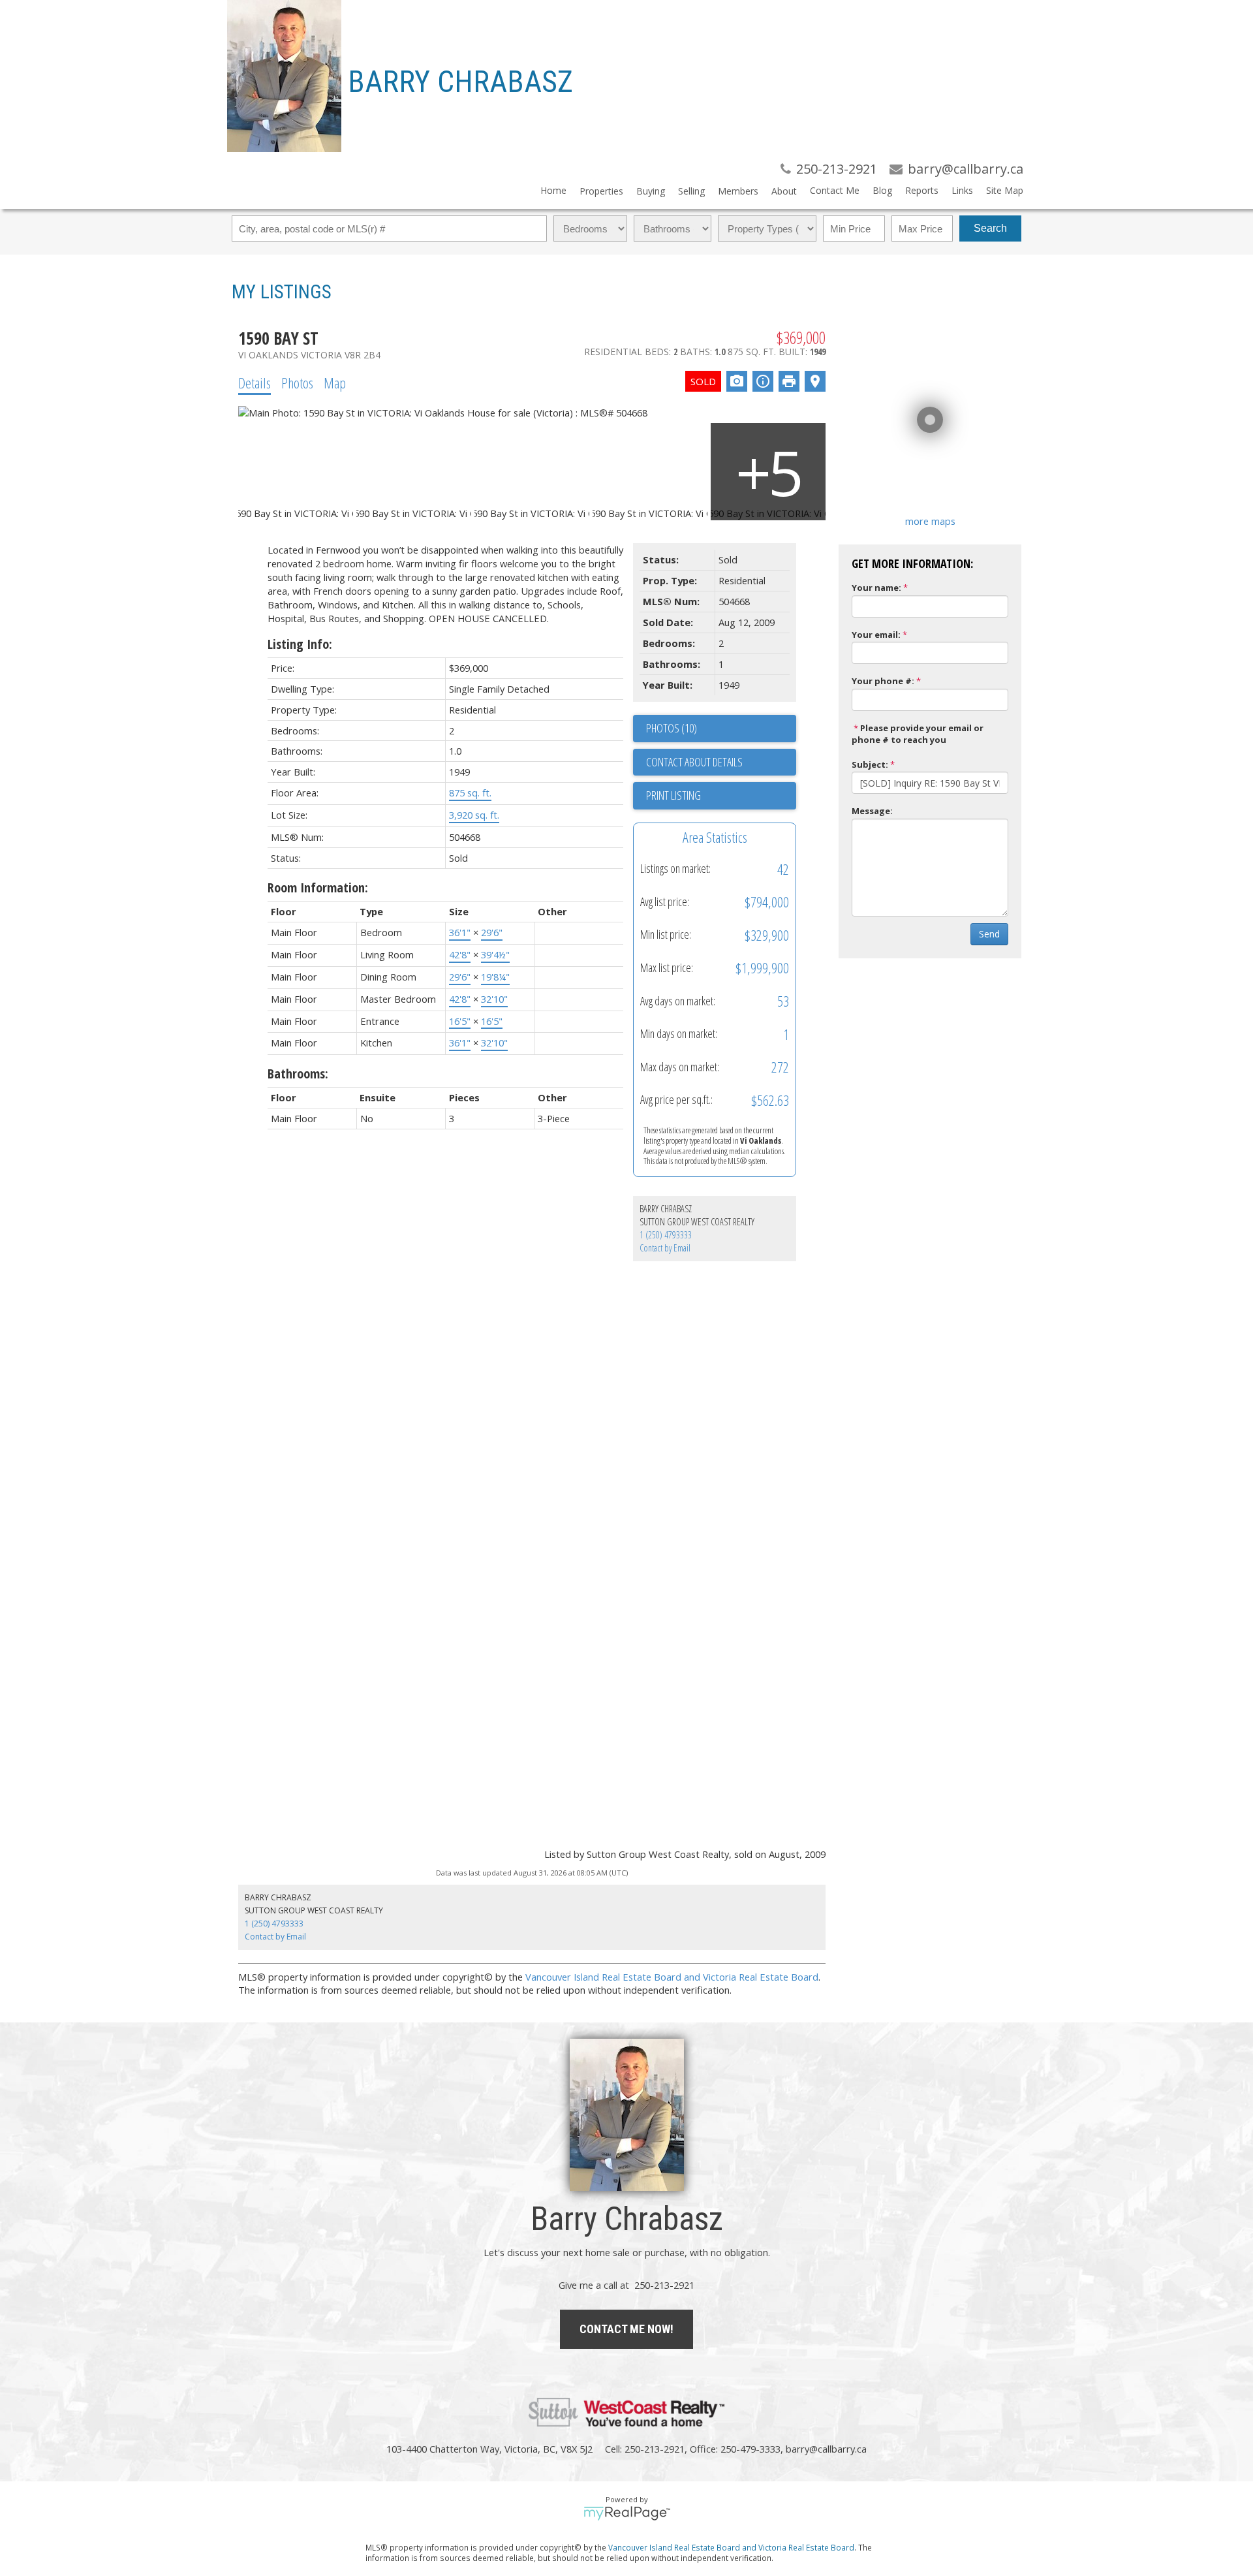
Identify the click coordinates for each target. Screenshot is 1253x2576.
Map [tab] (335, 383)
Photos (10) (672, 728)
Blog (882, 190)
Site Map (1005, 190)
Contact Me (835, 190)
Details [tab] (255, 383)
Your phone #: (883, 681)
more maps (930, 521)
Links (962, 190)
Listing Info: (300, 644)
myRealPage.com (627, 2513)
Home (553, 190)
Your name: (876, 588)
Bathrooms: (298, 1074)
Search (990, 228)
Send (989, 934)
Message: (872, 811)
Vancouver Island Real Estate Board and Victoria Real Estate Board (672, 1977)
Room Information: (318, 887)
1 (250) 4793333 (666, 1235)
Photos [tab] (297, 383)
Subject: (870, 764)
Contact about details (694, 762)
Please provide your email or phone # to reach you (918, 734)
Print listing (673, 795)
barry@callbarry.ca (826, 2449)
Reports (922, 190)
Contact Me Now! (626, 2329)
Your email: (876, 635)
